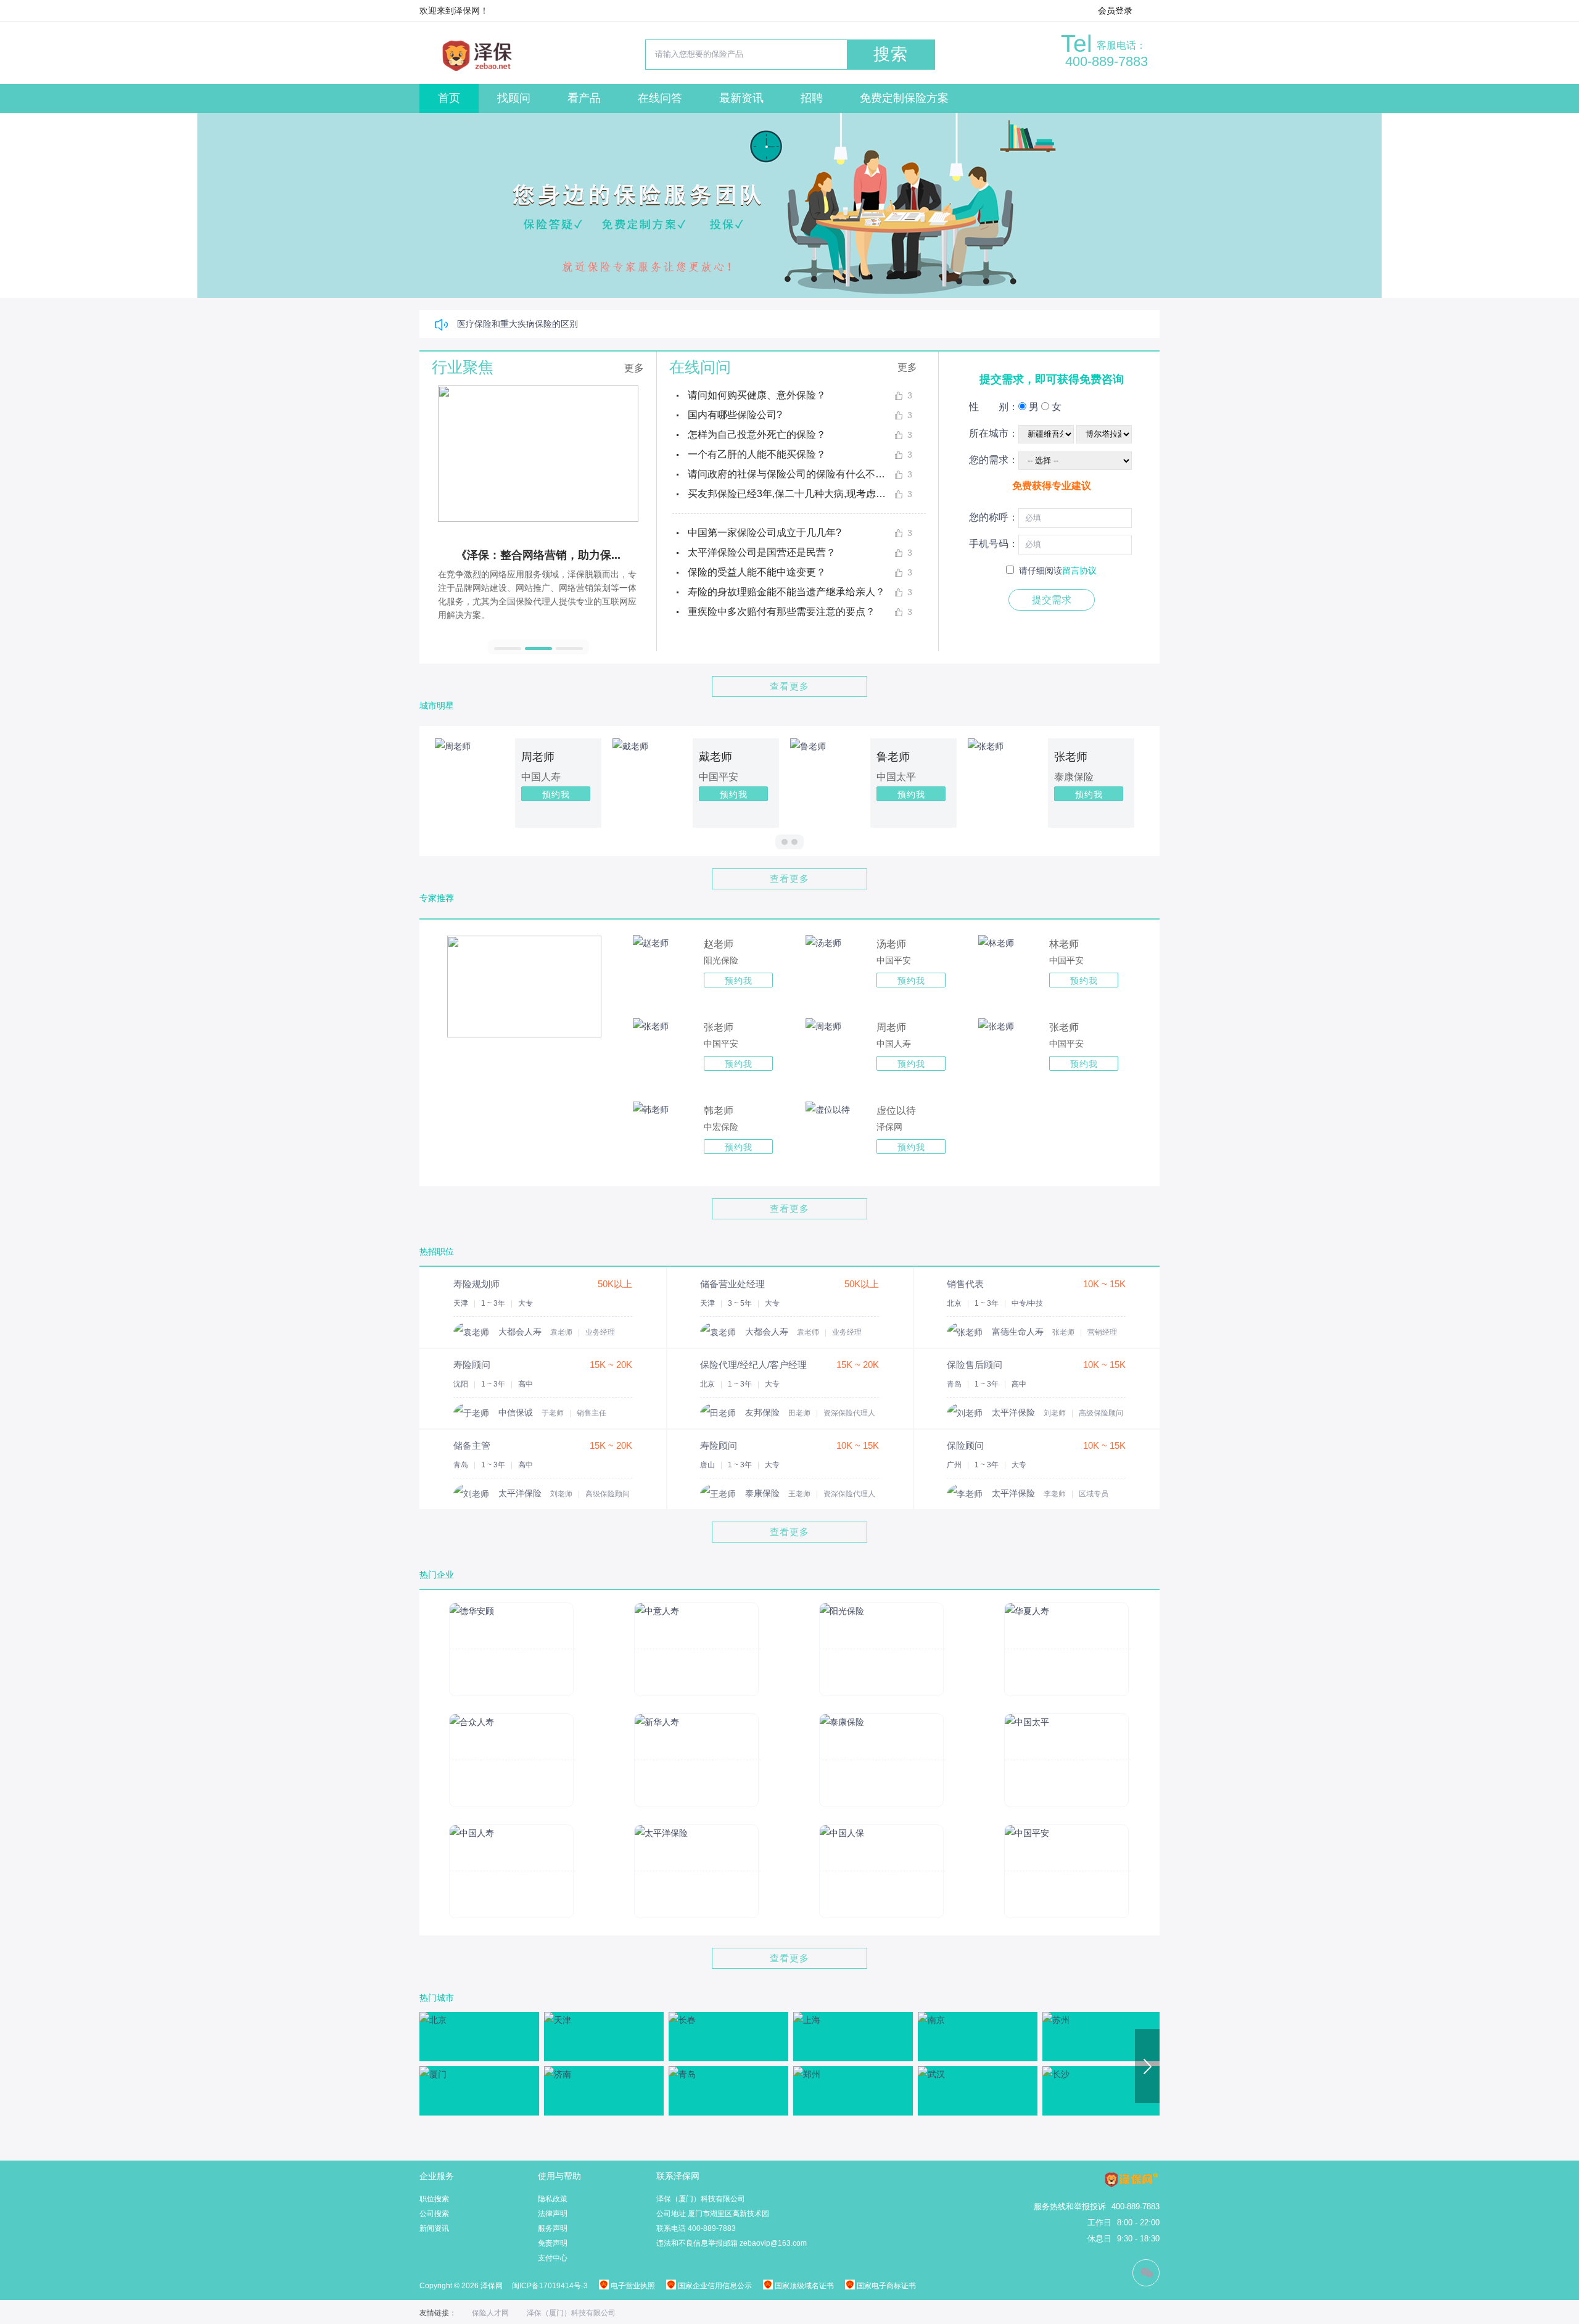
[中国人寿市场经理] (823, 1026)
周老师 (603, 757)
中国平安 (784, 777)
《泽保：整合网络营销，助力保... (518, 555)
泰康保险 (1139, 777)
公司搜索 (434, 2214)
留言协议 (1079, 571)
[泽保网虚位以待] (828, 1110)
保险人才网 (490, 2313)
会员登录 (1115, 10)
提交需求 (1052, 600)
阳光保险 (721, 960)
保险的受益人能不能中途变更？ (757, 572)
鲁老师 (959, 757)
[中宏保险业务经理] (651, 1110)
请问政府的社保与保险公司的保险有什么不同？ (791, 474)
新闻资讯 (434, 2228)
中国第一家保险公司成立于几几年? (765, 533)
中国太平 (962, 777)
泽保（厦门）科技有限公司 (571, 2313)
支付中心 (553, 2258)
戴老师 (781, 757)
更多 (634, 368)
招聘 (812, 98)
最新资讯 (741, 98)
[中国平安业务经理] (823, 943)
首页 (449, 98)
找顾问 (514, 98)
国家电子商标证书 (885, 2286)
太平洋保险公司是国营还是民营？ (762, 552)
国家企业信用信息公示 (714, 2286)
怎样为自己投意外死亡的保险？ (757, 435)
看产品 (584, 98)
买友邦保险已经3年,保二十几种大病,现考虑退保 (791, 494)
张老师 (1136, 757)
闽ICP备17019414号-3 (550, 2286)
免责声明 (553, 2243)
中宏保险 (721, 1127)
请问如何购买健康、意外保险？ (757, 395)
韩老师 (719, 1110)
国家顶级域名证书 (803, 2286)
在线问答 (660, 98)
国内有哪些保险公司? (735, 415)
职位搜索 (434, 2199)
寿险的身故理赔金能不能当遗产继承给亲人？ (786, 592)
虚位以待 (896, 1110)
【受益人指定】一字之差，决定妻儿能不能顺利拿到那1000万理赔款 (588, 324)
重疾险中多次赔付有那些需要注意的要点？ (781, 612)
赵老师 (719, 944)
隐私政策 (553, 2199)
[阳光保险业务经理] (651, 943)
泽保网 (889, 1127)
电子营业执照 (632, 2286)
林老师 (1064, 944)
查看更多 (789, 686)
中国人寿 (606, 777)
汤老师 (891, 944)
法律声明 (553, 2214)
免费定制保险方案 (904, 98)
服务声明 (553, 2228)
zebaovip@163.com (773, 2243)
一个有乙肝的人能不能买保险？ (757, 454)
